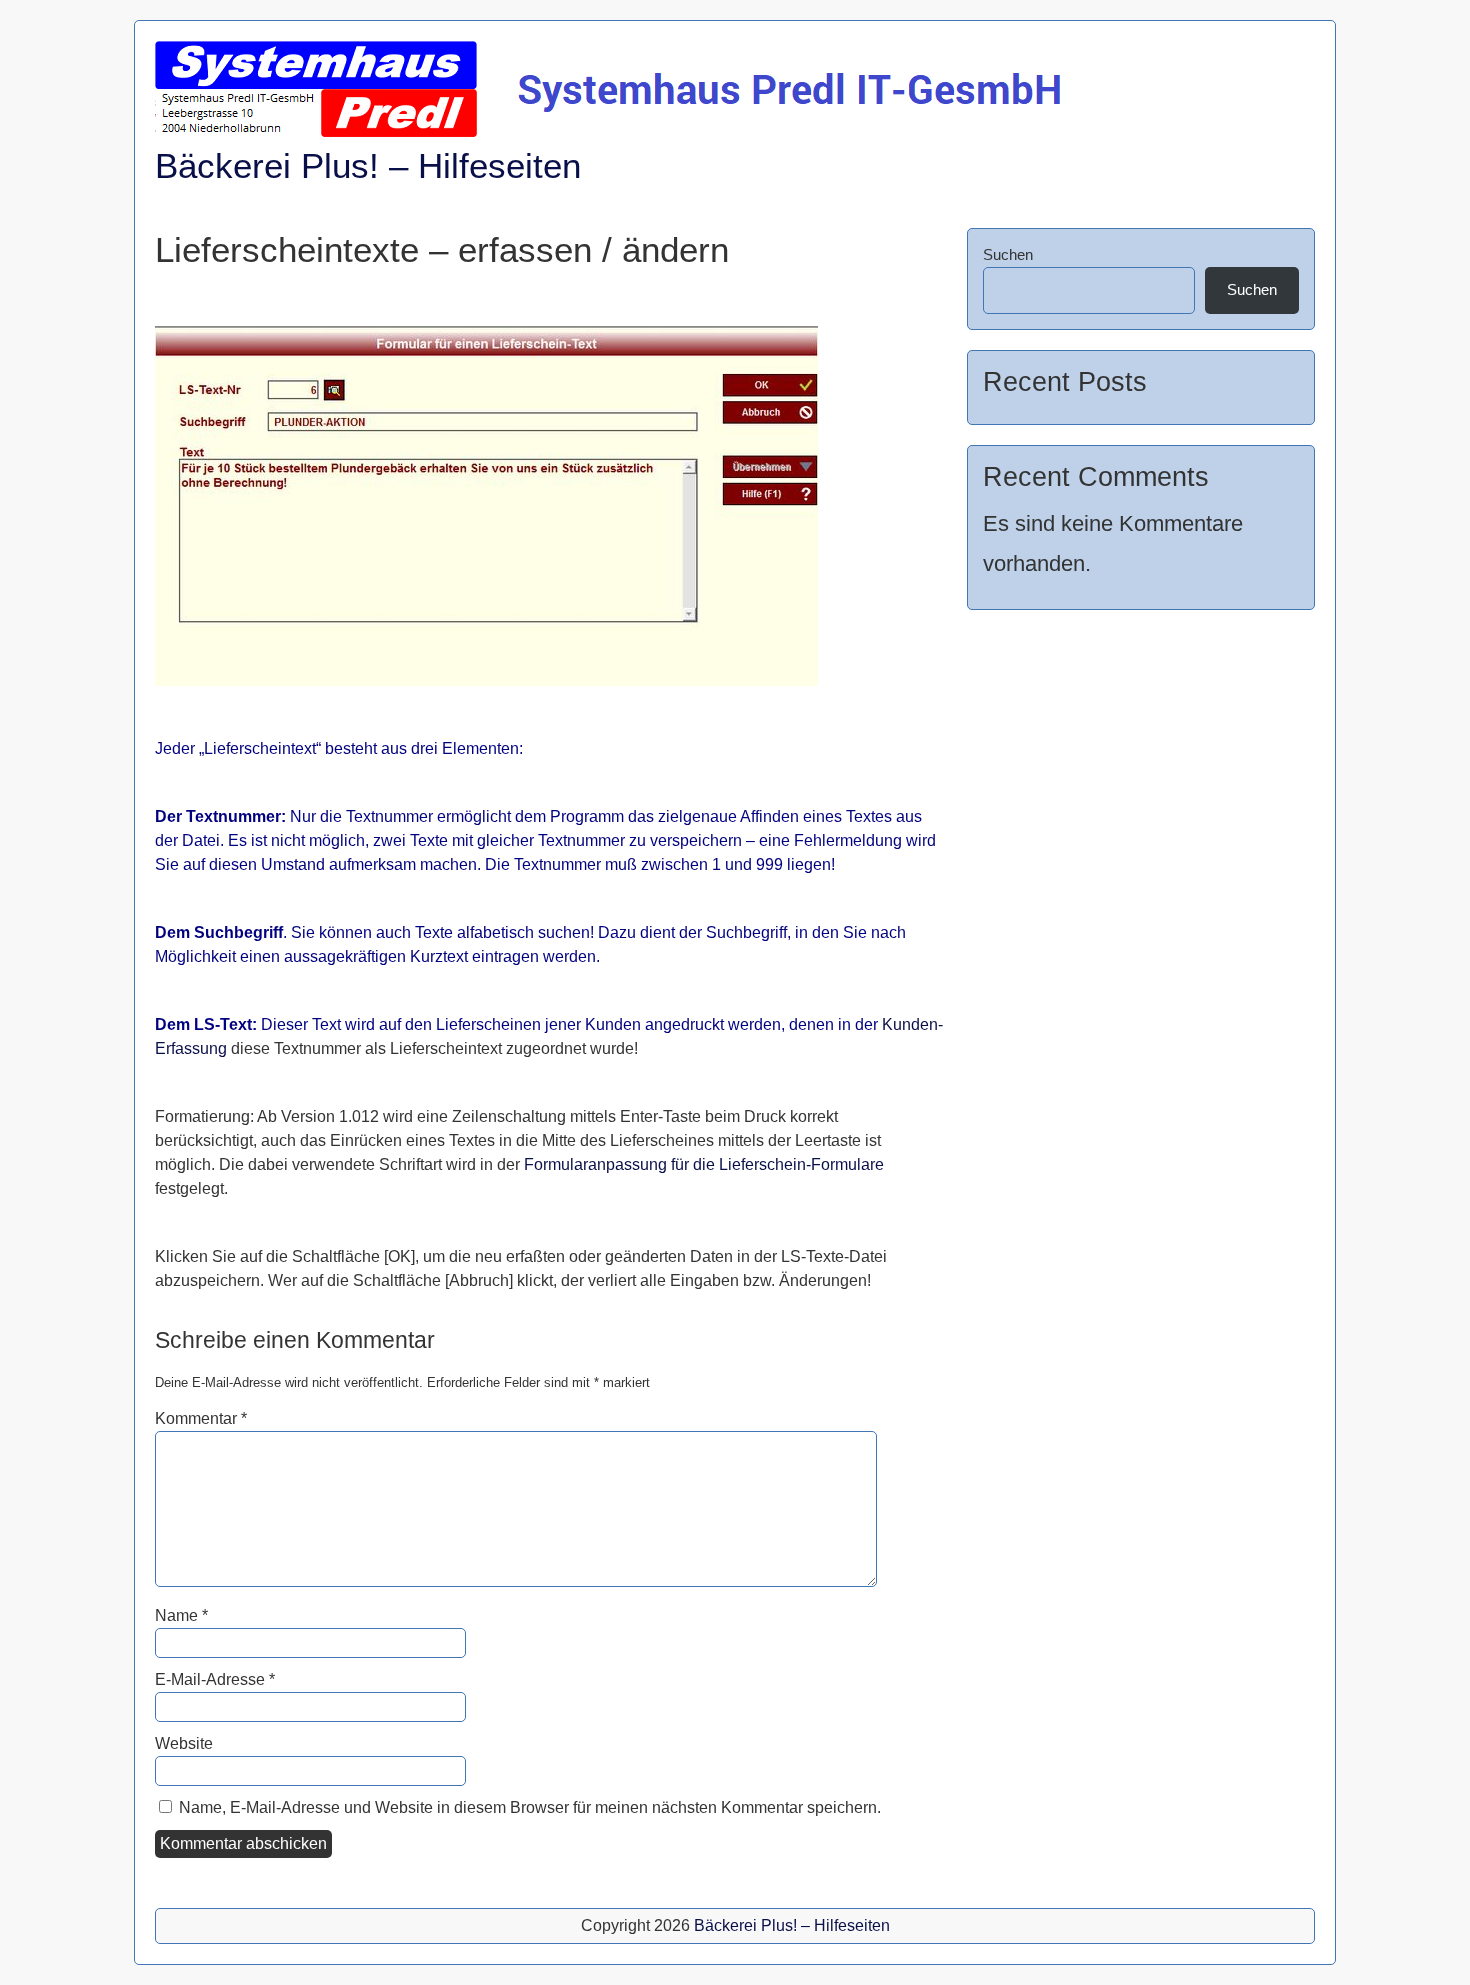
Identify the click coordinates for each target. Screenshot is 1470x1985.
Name (181, 1615)
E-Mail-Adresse (215, 1679)
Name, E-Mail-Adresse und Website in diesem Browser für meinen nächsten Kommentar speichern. (530, 1807)
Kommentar (201, 1418)
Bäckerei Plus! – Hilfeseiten (368, 165)
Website (184, 1743)
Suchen (1008, 254)
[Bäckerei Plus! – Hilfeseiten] (613, 131)
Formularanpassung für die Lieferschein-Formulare (704, 1164)
